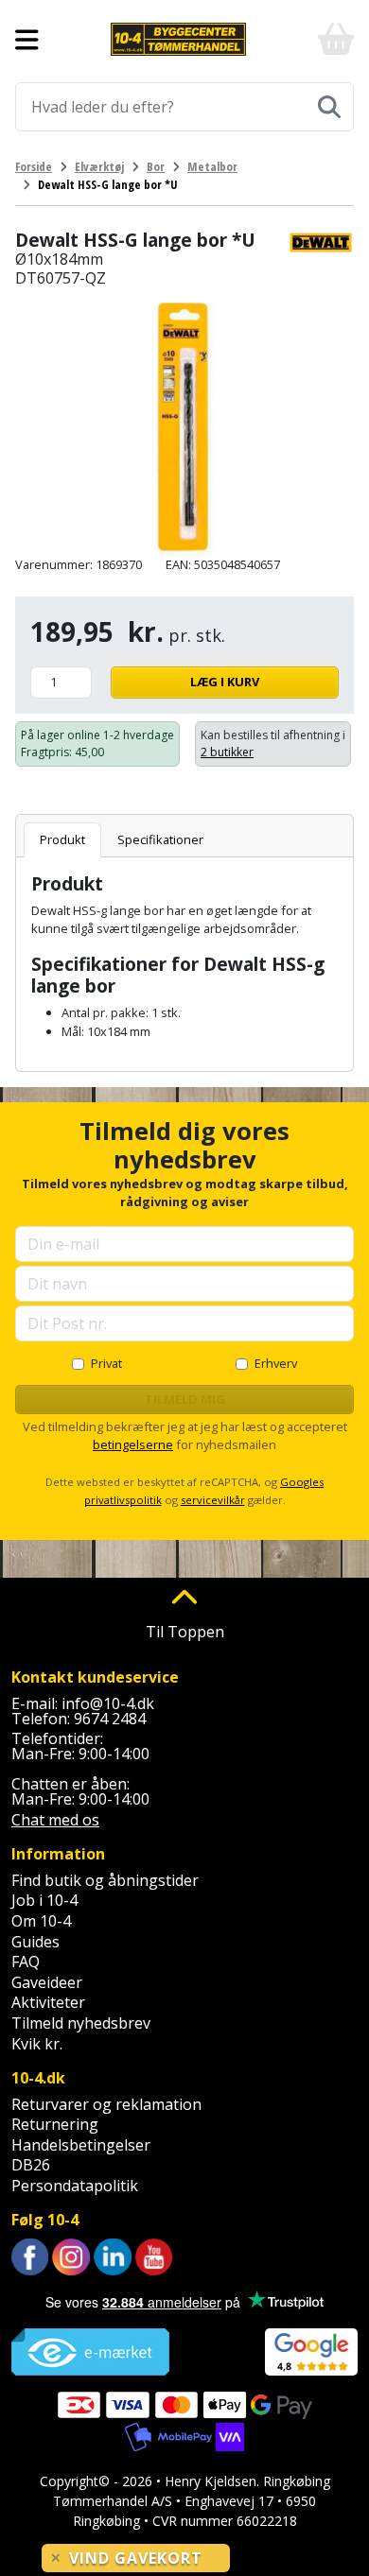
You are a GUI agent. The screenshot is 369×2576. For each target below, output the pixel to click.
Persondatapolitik (75, 2186)
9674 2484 (110, 1719)
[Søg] (329, 107)
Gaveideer (47, 1982)
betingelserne (133, 1444)
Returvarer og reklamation (106, 2104)
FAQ (26, 1962)
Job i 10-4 (44, 1900)
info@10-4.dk (108, 1703)
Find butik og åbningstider (105, 1880)
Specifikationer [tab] (160, 839)
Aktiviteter (48, 2002)
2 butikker (227, 752)
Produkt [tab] (62, 839)
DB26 (31, 2165)
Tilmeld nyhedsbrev (81, 2023)
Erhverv (276, 1363)
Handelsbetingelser (81, 2145)
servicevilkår (213, 1500)
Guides (35, 1942)
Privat (106, 1363)
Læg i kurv (225, 682)
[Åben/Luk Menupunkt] (27, 40)
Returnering (55, 2124)
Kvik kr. (37, 2044)
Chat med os (55, 1820)
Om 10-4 (41, 1921)
